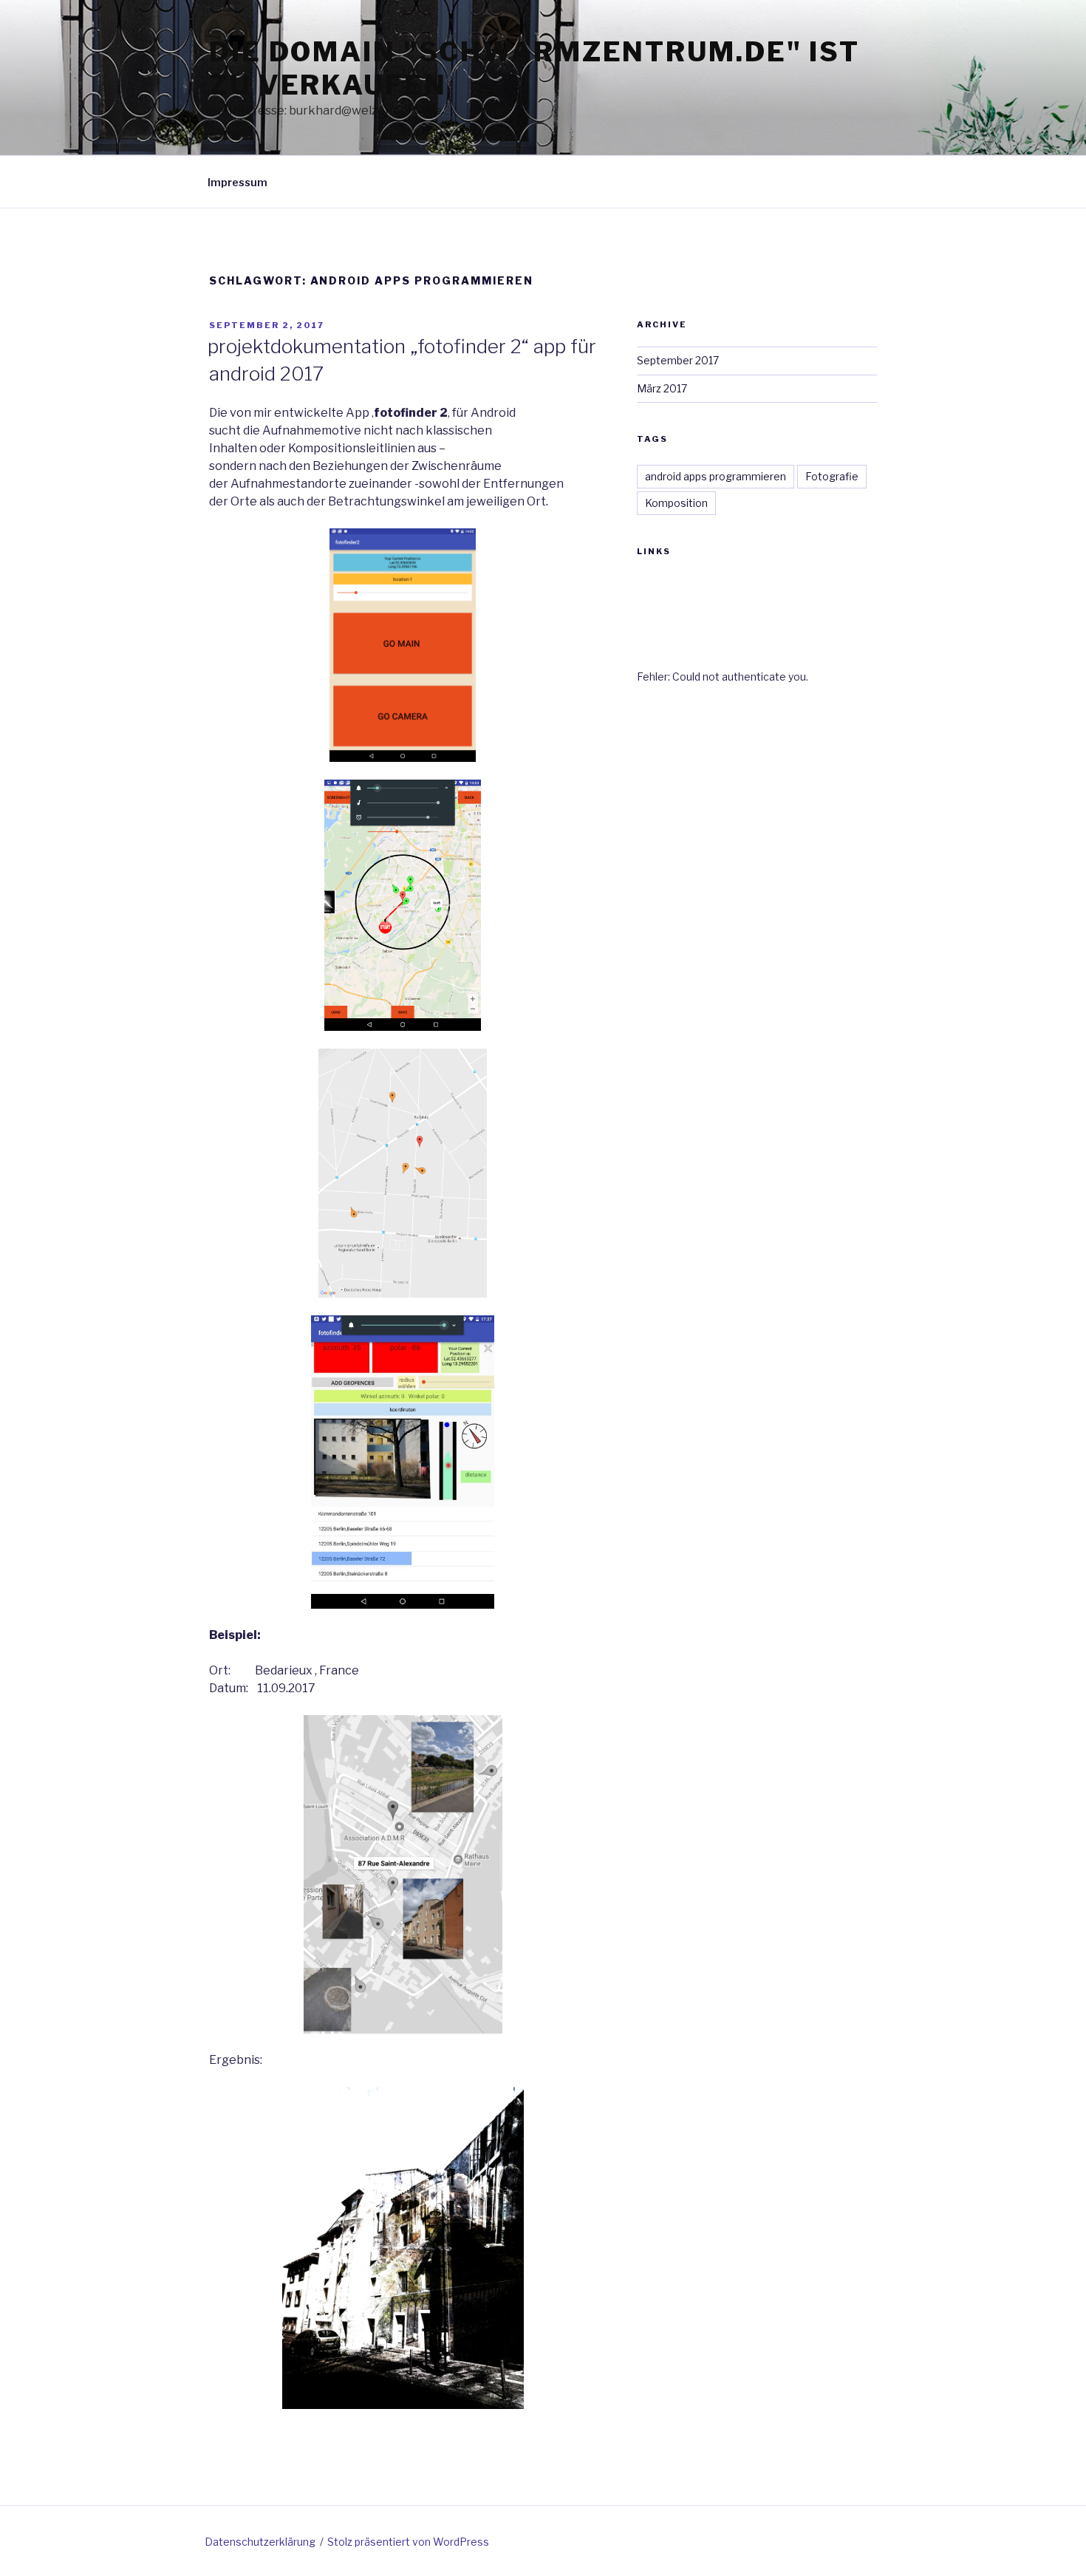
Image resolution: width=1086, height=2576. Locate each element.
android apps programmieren (716, 476)
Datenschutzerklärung (260, 2542)
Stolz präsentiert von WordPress (408, 2542)
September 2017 (678, 360)
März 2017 (662, 388)
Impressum (238, 182)
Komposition (676, 503)
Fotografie (832, 476)
